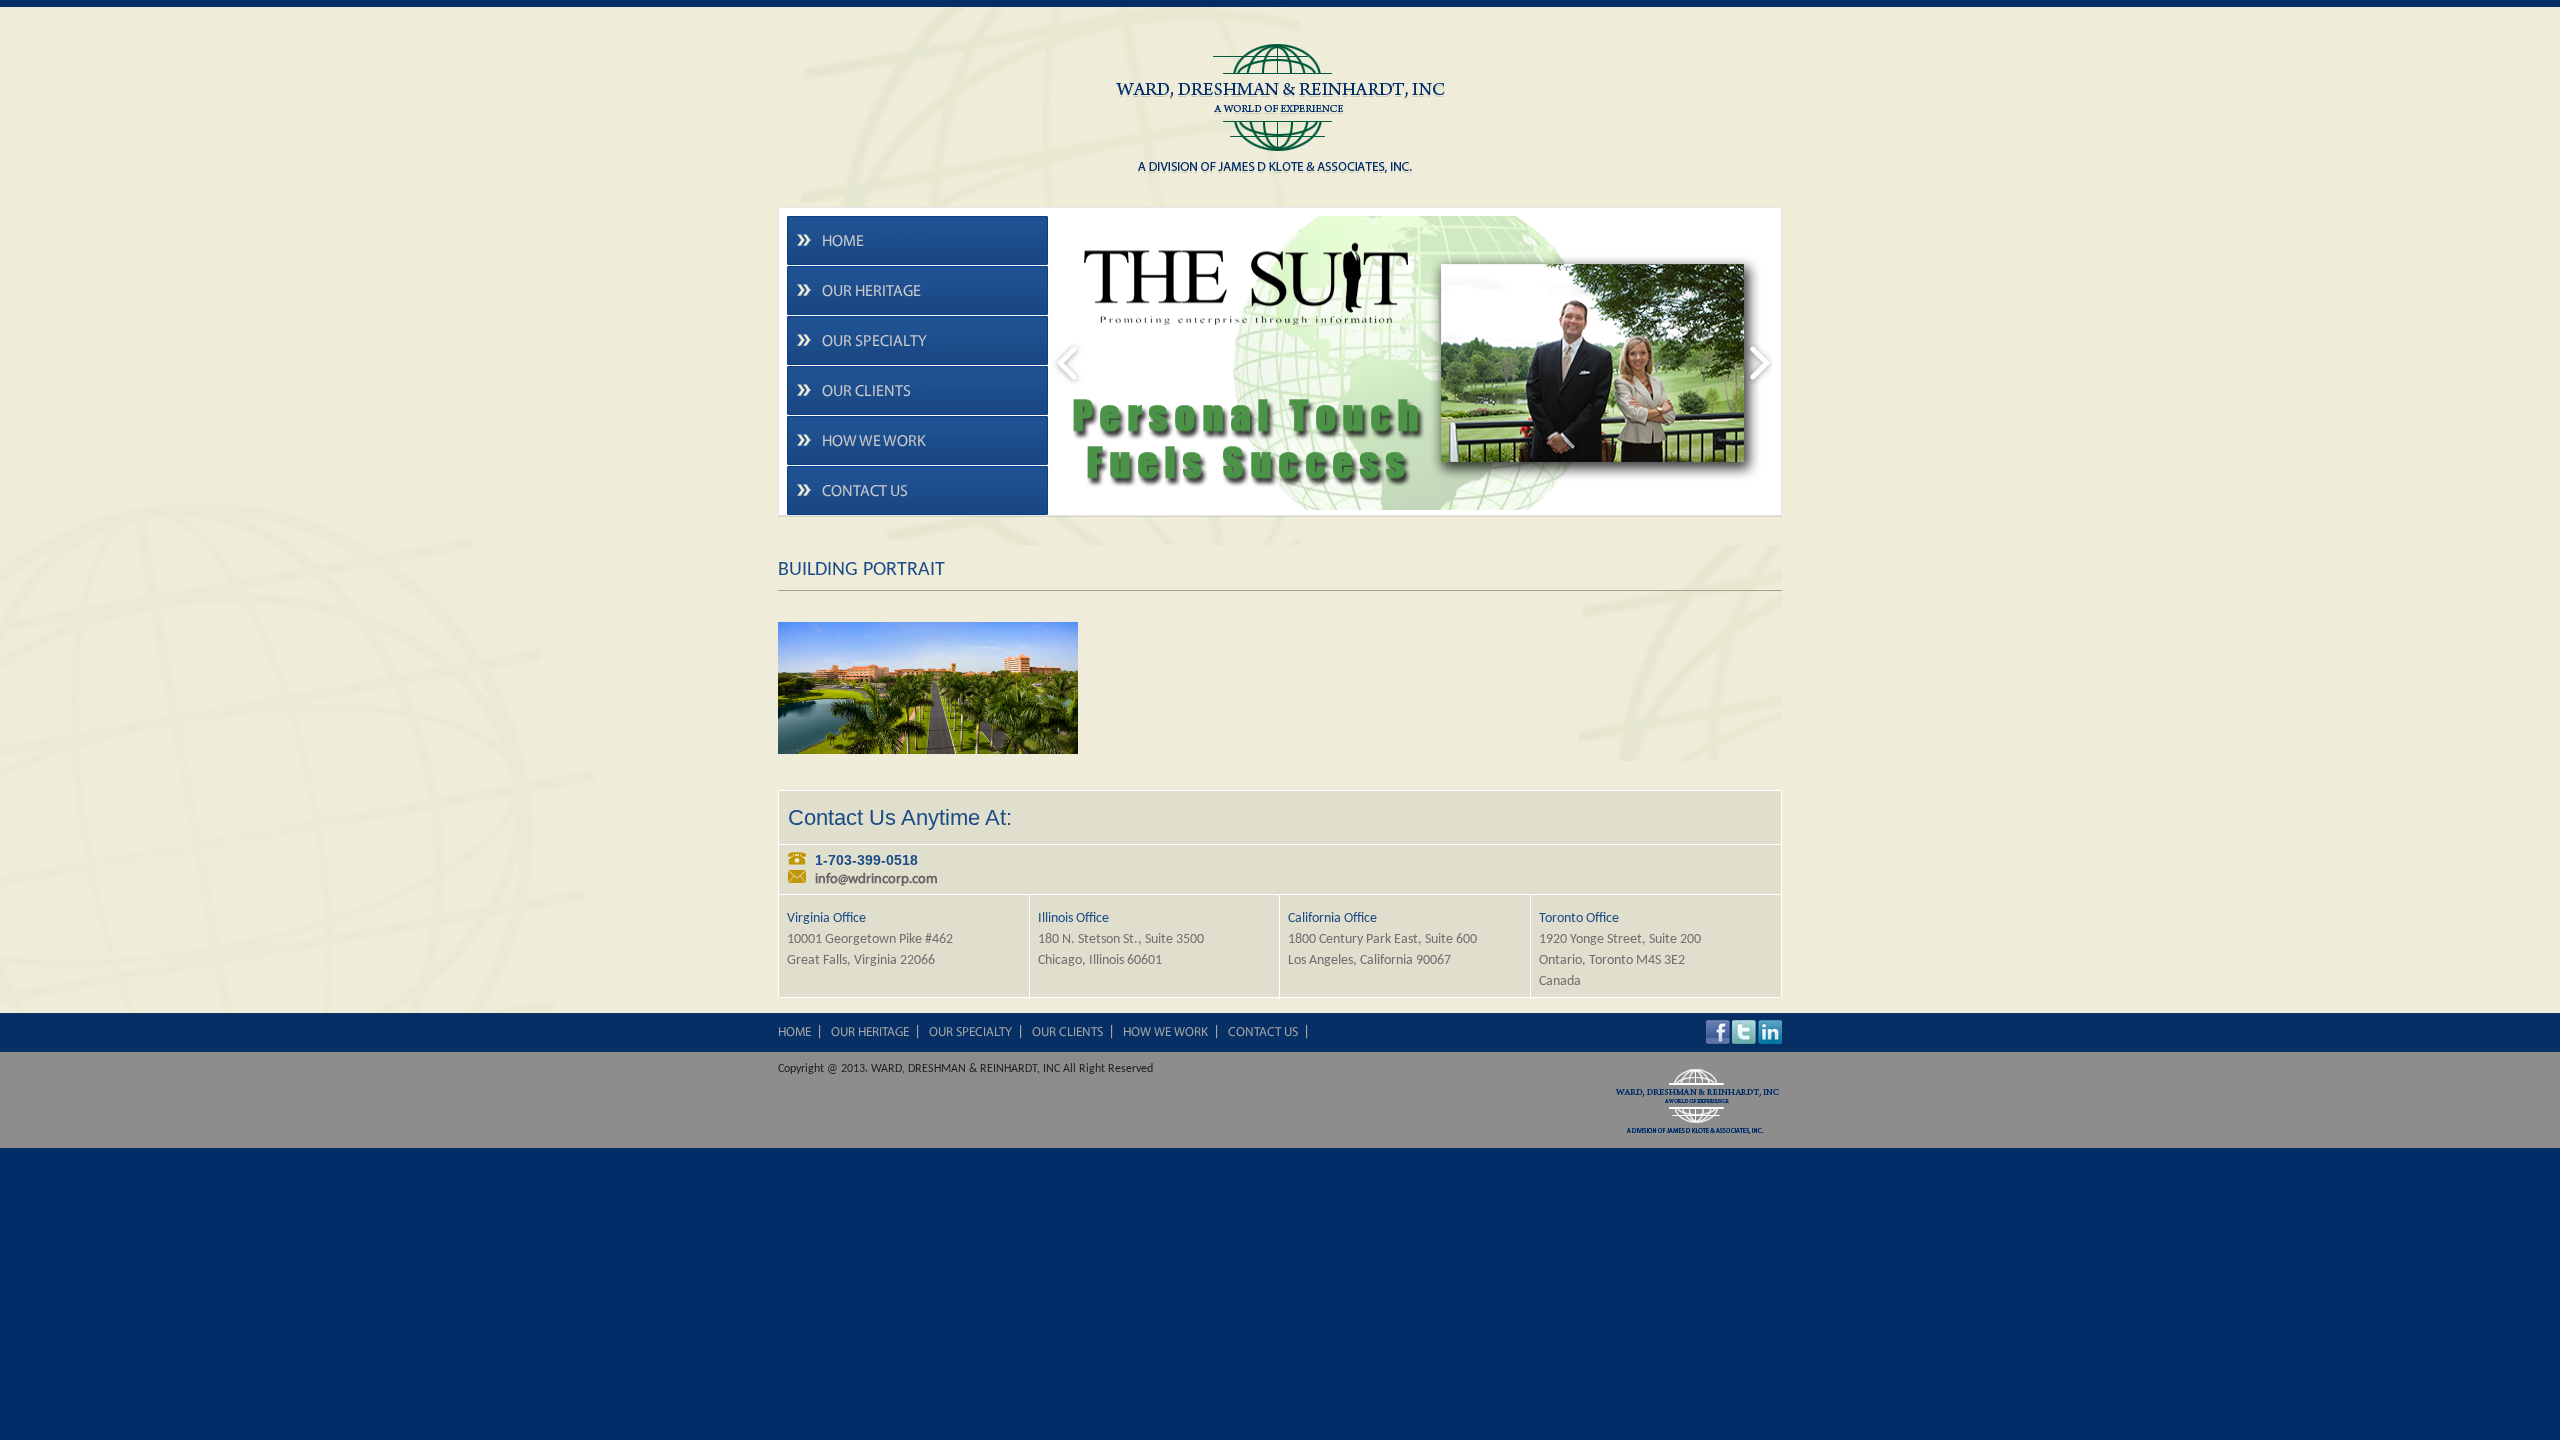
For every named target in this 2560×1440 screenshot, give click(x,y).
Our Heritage (871, 292)
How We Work (874, 442)
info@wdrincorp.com (876, 879)
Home (843, 242)
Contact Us (865, 492)
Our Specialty (874, 342)
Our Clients (866, 392)
